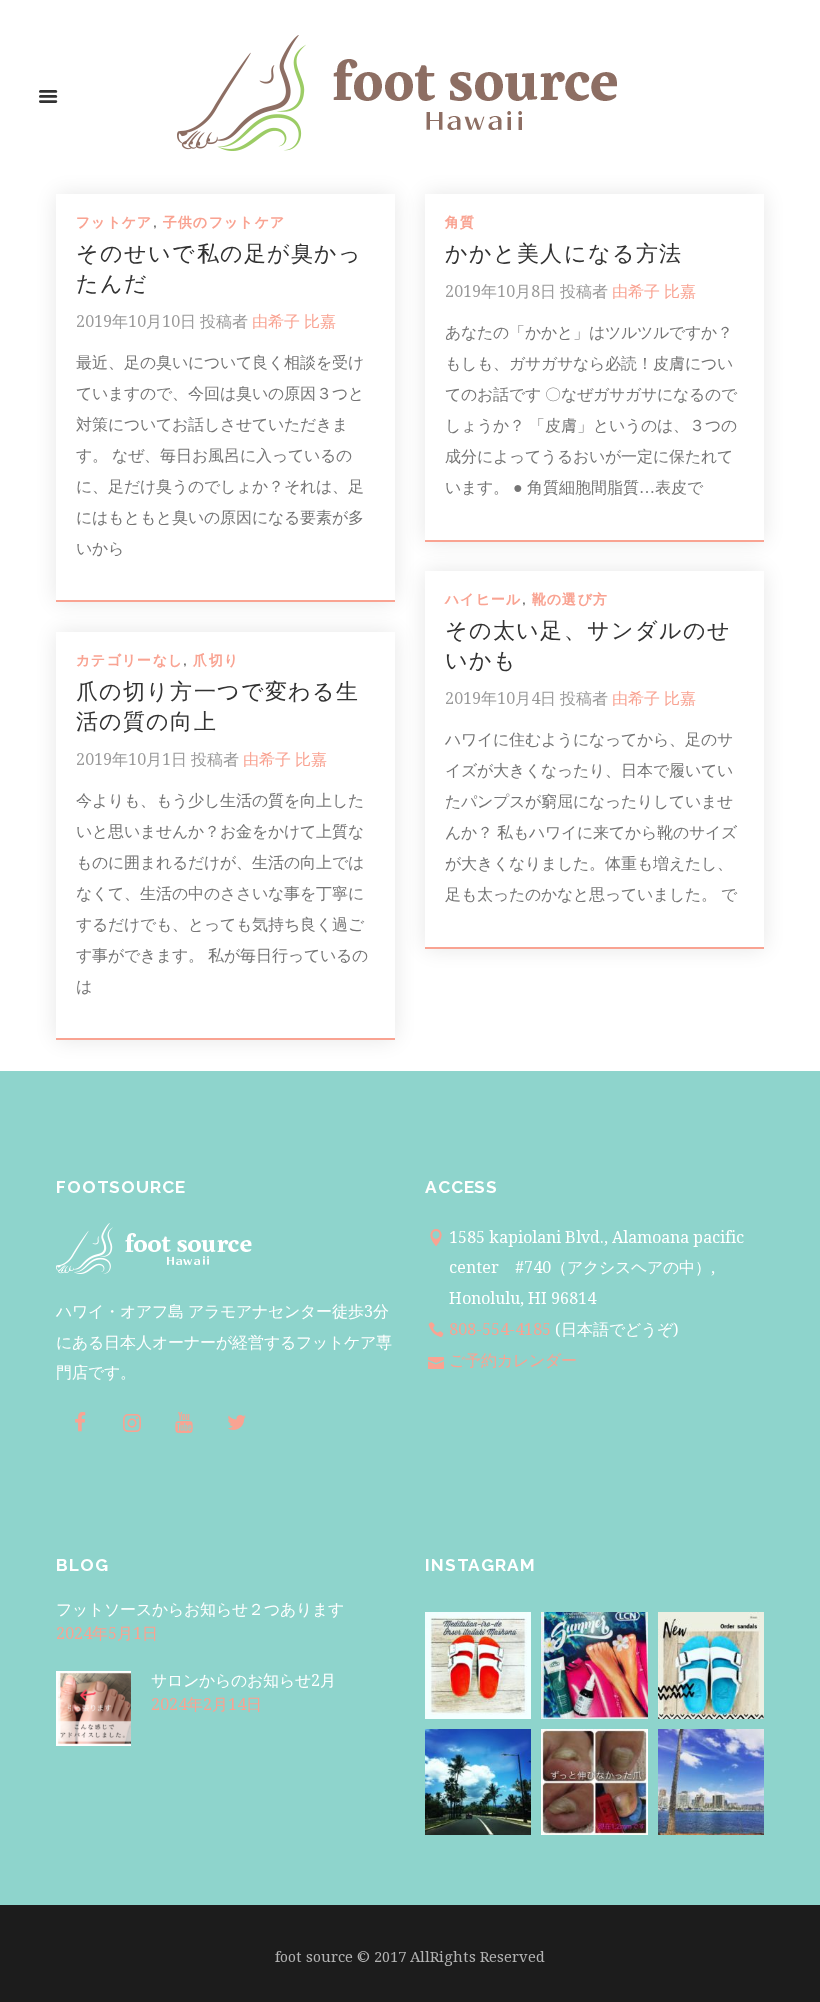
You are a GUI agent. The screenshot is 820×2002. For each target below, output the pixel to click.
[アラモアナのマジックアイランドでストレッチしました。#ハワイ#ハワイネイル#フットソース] (711, 1782)
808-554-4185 (500, 1329)
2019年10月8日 (500, 291)
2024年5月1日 (107, 1633)
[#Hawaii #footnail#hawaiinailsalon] (478, 1665)
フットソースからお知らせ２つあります (200, 1609)
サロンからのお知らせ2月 (243, 1680)
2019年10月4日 (500, 698)
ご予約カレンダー (513, 1360)
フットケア (114, 222)
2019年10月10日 (136, 321)
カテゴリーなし (129, 660)
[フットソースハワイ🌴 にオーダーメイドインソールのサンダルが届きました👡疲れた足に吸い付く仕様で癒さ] (711, 1665)
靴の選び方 (570, 599)
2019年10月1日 (131, 759)
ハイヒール (483, 599)
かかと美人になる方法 (563, 253)
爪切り (216, 660)
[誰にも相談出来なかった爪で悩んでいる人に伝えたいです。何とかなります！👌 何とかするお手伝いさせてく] (594, 1782)
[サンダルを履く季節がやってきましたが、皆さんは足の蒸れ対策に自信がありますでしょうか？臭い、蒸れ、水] (594, 1665)
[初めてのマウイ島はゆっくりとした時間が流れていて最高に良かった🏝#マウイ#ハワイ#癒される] (478, 1782)
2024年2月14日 (206, 1704)
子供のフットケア (224, 222)
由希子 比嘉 (294, 321)
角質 (460, 222)
